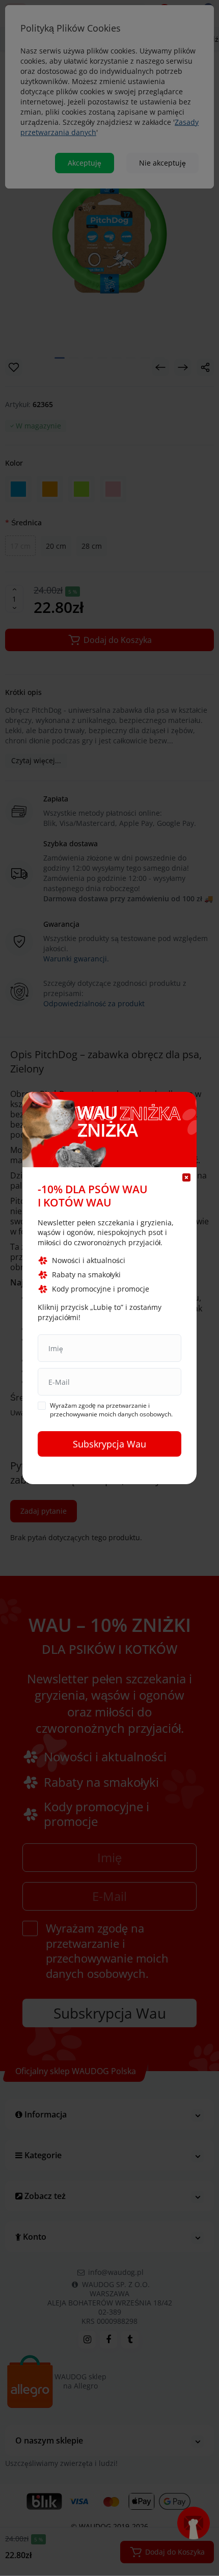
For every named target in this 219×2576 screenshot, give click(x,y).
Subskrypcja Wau (109, 1444)
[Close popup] (186, 1177)
